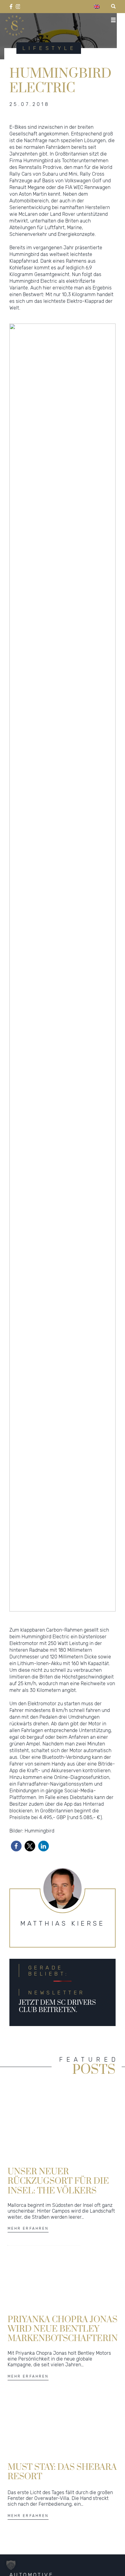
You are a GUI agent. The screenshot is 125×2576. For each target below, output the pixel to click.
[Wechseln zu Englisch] (97, 7)
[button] (16, 1846)
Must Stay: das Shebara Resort (62, 2472)
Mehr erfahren (28, 2228)
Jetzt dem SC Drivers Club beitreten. (57, 2006)
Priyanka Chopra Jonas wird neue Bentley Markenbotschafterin (63, 2329)
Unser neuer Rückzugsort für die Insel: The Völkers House (58, 2181)
